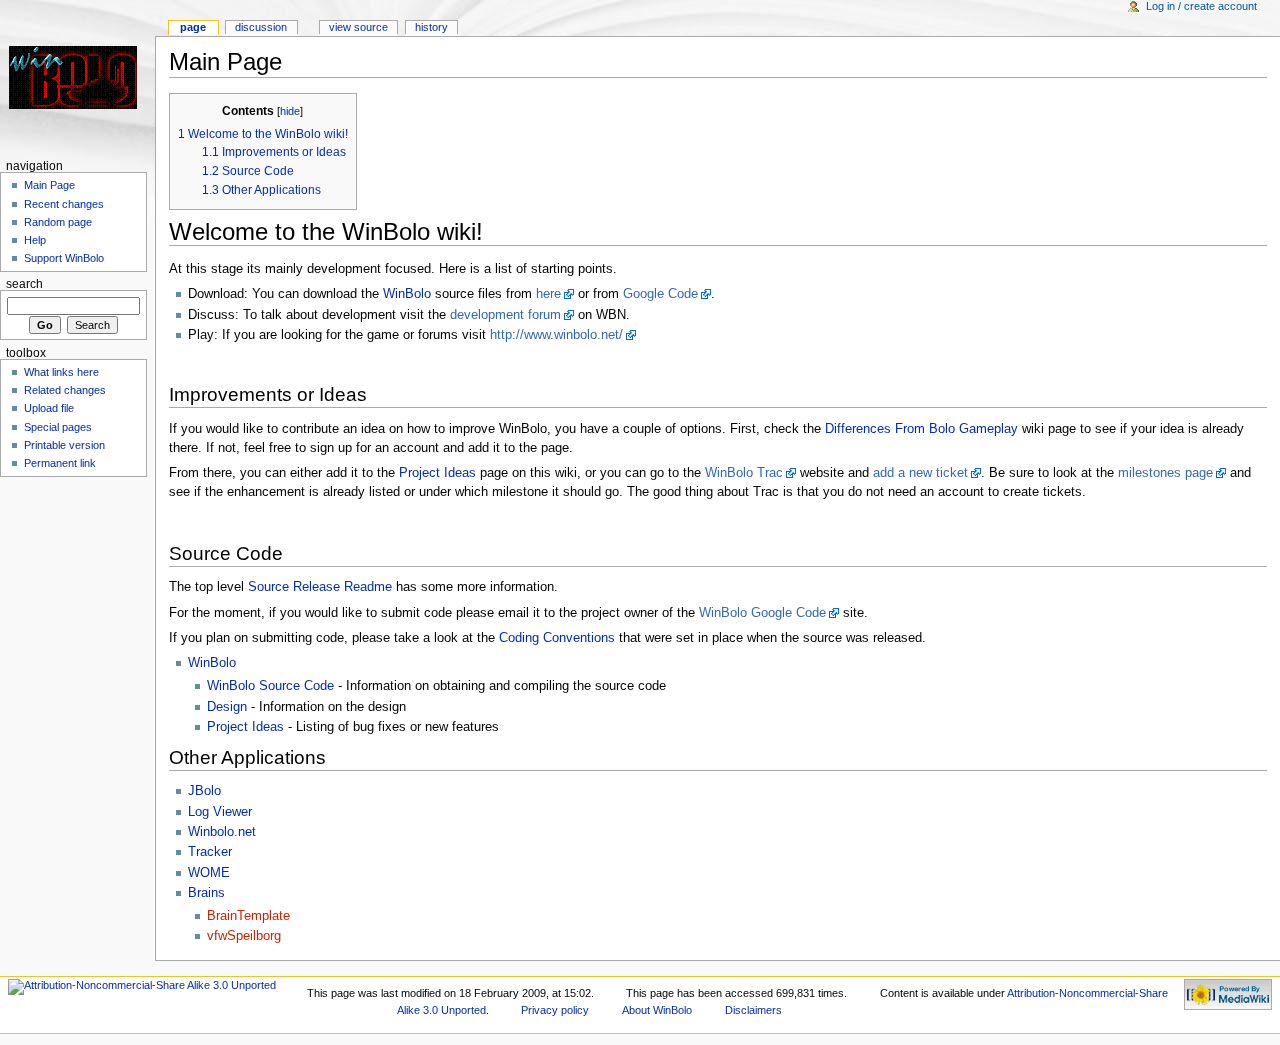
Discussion (261, 27)
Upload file (49, 408)
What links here (61, 372)
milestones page (1165, 473)
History (431, 27)
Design (227, 707)
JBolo (204, 791)
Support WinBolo (64, 258)
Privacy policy (555, 1010)
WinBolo (407, 294)
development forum (505, 315)
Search (24, 284)
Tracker (210, 852)
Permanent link (60, 463)
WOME (209, 873)
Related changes (65, 390)
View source (358, 27)
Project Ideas (437, 473)
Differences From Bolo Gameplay (921, 429)
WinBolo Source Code (270, 686)
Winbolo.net (222, 832)
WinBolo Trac (744, 473)
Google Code (660, 294)
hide (290, 111)
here (548, 294)
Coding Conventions (557, 638)
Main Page (49, 185)
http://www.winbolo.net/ (556, 335)
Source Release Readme (320, 587)
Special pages (58, 427)
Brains (206, 893)
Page (193, 27)
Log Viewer (220, 812)
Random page (58, 222)
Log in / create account (1201, 6)
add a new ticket (920, 473)
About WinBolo (657, 1010)
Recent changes (64, 204)
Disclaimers (753, 1010)
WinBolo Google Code (762, 613)
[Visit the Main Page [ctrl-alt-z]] (77, 77)
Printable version (64, 445)
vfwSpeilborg (244, 936)
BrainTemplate (248, 916)
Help (35, 240)
